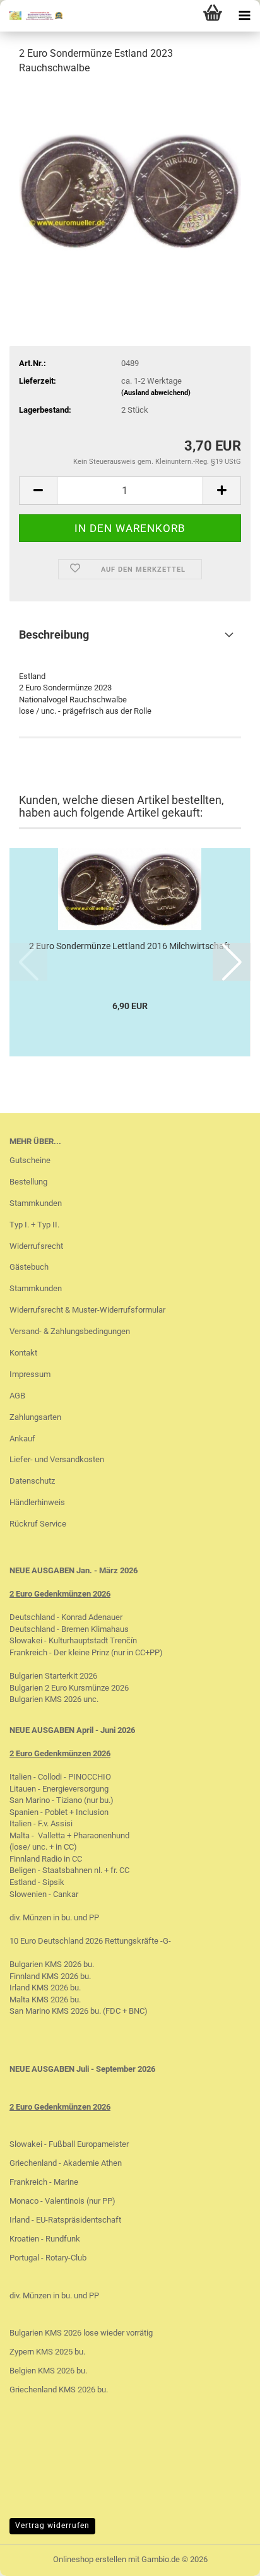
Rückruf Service (38, 1524)
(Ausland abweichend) (156, 393)
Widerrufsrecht (36, 1246)
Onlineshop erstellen (90, 2559)
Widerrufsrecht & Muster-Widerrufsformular (87, 1310)
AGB (17, 1396)
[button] (38, 491)
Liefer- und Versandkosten (57, 1459)
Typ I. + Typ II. (34, 1225)
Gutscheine (30, 1160)
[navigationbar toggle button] (244, 16)
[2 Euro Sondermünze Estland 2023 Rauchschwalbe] (130, 181)
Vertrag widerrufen (52, 2526)
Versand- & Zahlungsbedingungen (70, 1331)
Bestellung (28, 1182)
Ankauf (22, 1439)
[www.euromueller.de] (32, 16)
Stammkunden (36, 1203)
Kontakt (23, 1353)
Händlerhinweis (37, 1502)
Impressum (30, 1374)
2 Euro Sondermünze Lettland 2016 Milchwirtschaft (130, 946)
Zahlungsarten (35, 1417)
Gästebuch (29, 1267)
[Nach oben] (225, 2557)
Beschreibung (54, 635)
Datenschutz (32, 1481)
